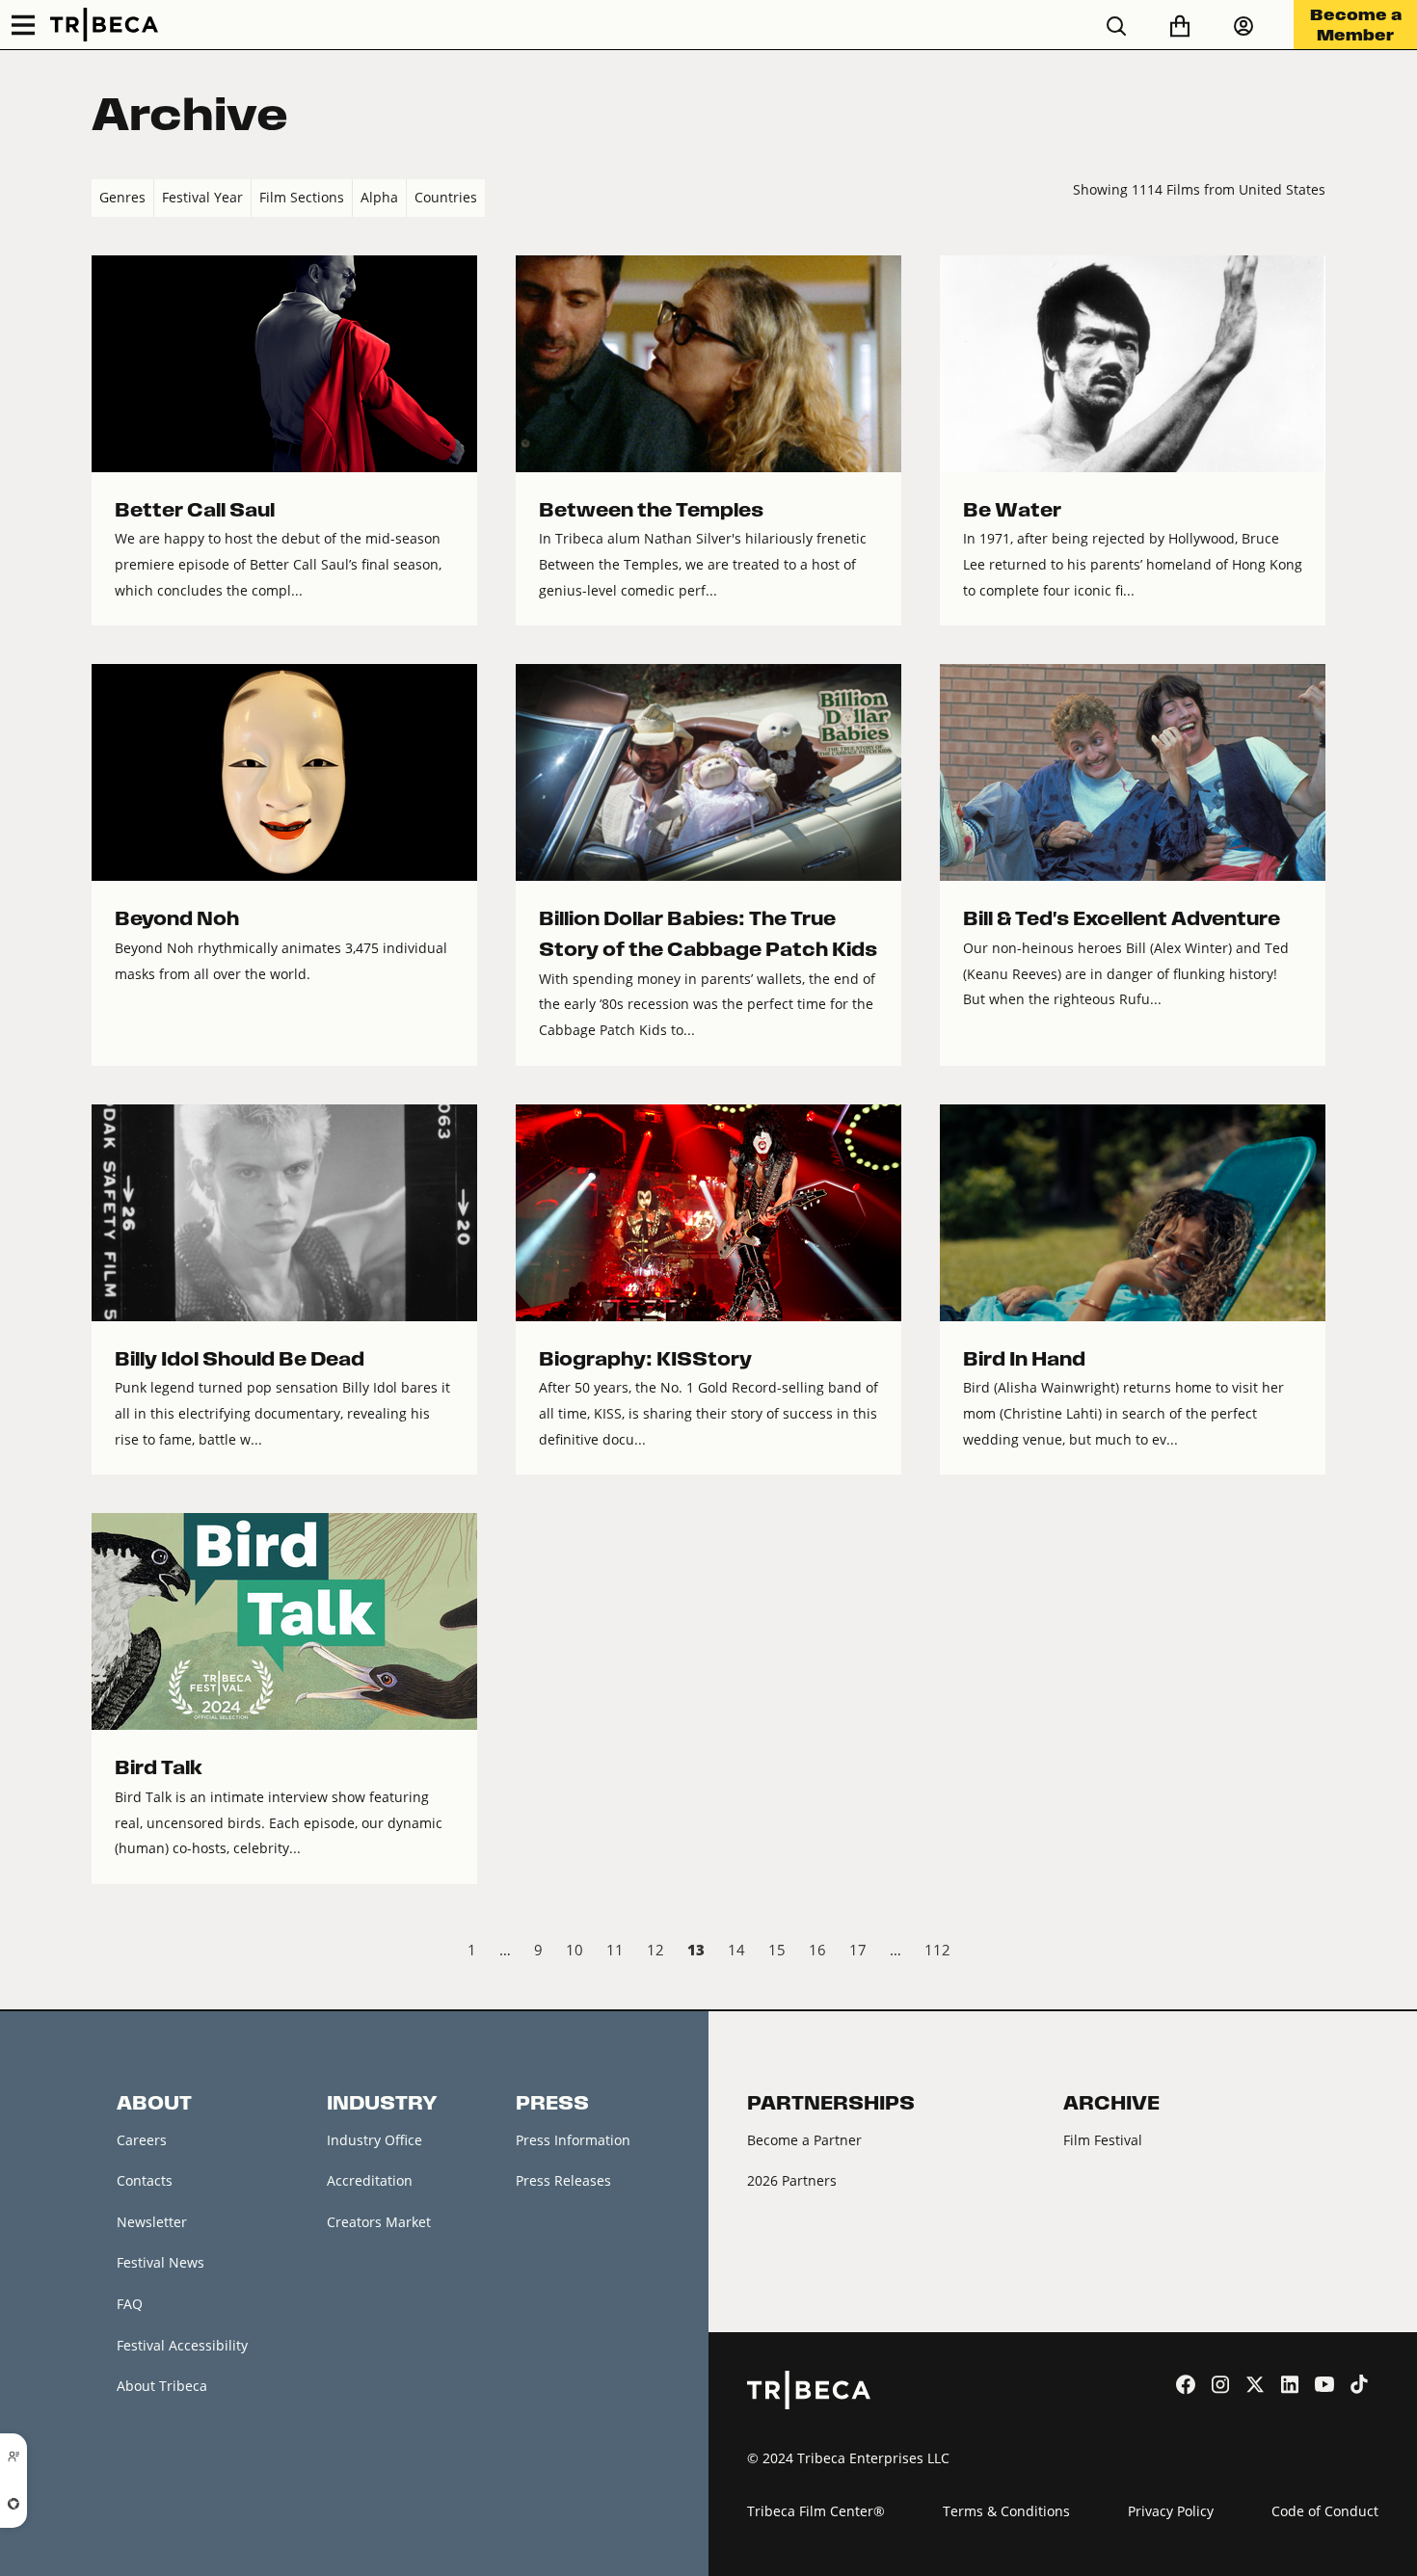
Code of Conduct (1325, 2511)
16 (817, 1950)
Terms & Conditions (1006, 2511)
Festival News (160, 2262)
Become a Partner (804, 2140)
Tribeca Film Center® (816, 2511)
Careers (142, 2140)
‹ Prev (107, 1952)
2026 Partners (792, 2180)
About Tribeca (162, 2386)
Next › (1310, 1952)
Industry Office (374, 2140)
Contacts (145, 2180)
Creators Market (379, 2222)
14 (736, 1950)
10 (575, 1950)
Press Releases (563, 2180)
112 (937, 1950)
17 (858, 1950)
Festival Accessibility (182, 2345)
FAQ (130, 2304)
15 (777, 1950)
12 (655, 1950)
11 (615, 1950)
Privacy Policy (1171, 2511)
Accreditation (370, 2180)
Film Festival (1103, 2140)
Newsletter (152, 2222)
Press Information (573, 2140)
